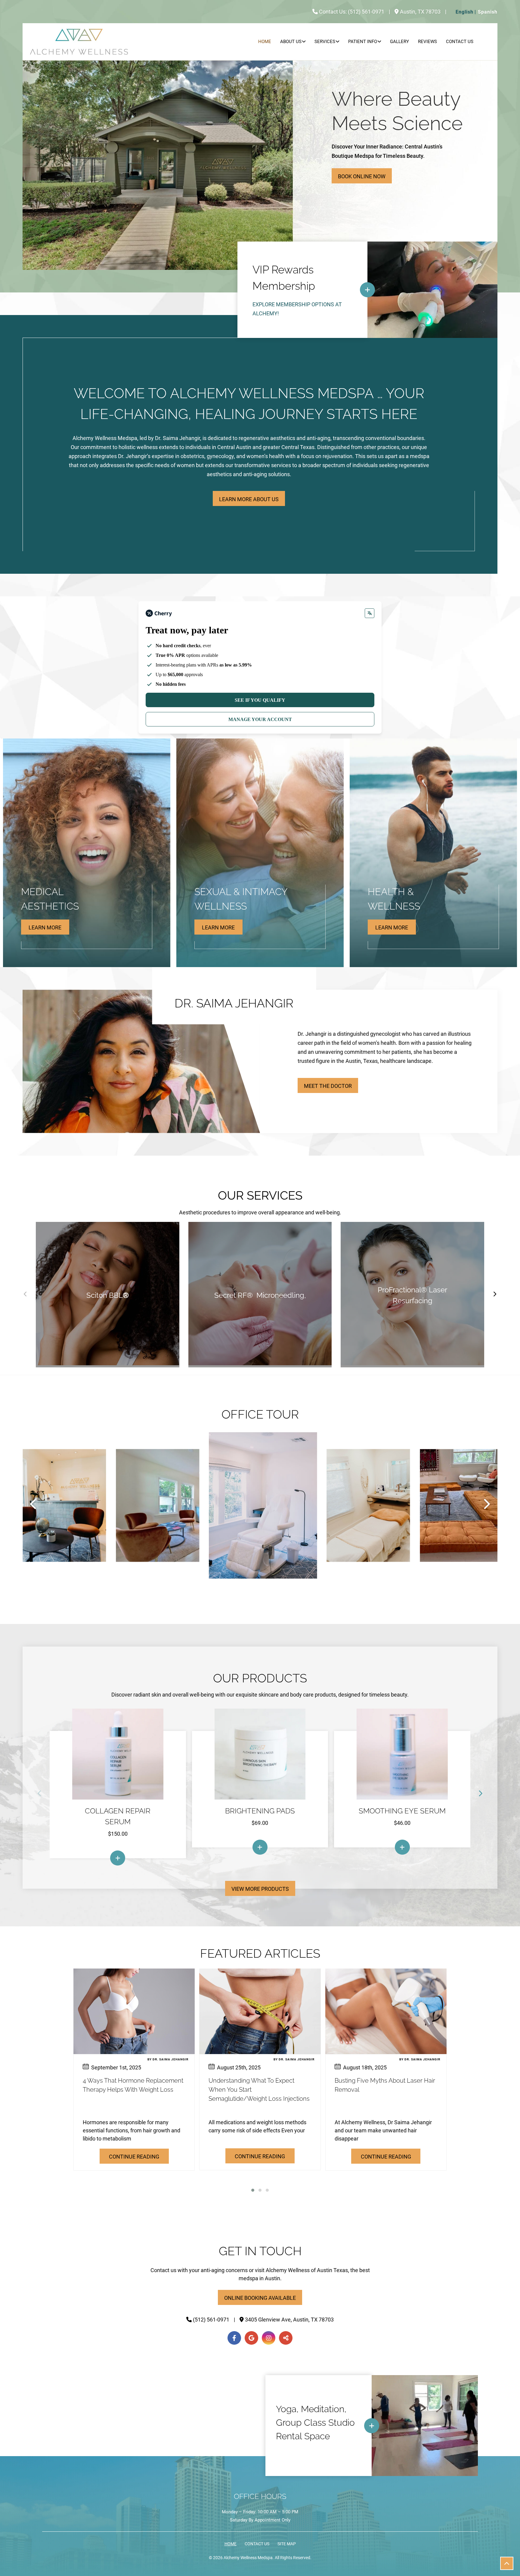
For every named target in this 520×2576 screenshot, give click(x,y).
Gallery (399, 42)
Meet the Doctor (328, 1086)
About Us (291, 42)
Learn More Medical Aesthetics (45, 929)
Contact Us (460, 42)
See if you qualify (260, 700)
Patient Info (363, 42)
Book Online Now (362, 176)
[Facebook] (234, 2338)
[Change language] (370, 613)
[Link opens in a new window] (118, 1858)
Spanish (488, 12)
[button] (253, 2190)
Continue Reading (134, 2157)
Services (325, 42)
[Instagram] (269, 2338)
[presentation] (34, 1504)
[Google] (251, 2338)
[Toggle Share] (286, 2338)
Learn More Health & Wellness (392, 929)
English (464, 12)
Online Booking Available (260, 2298)
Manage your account (260, 719)
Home (265, 42)
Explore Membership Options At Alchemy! (297, 309)
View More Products (260, 1889)
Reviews (427, 42)
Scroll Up (507, 2563)
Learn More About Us (249, 499)
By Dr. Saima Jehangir (168, 2059)
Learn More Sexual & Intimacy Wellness (218, 929)
